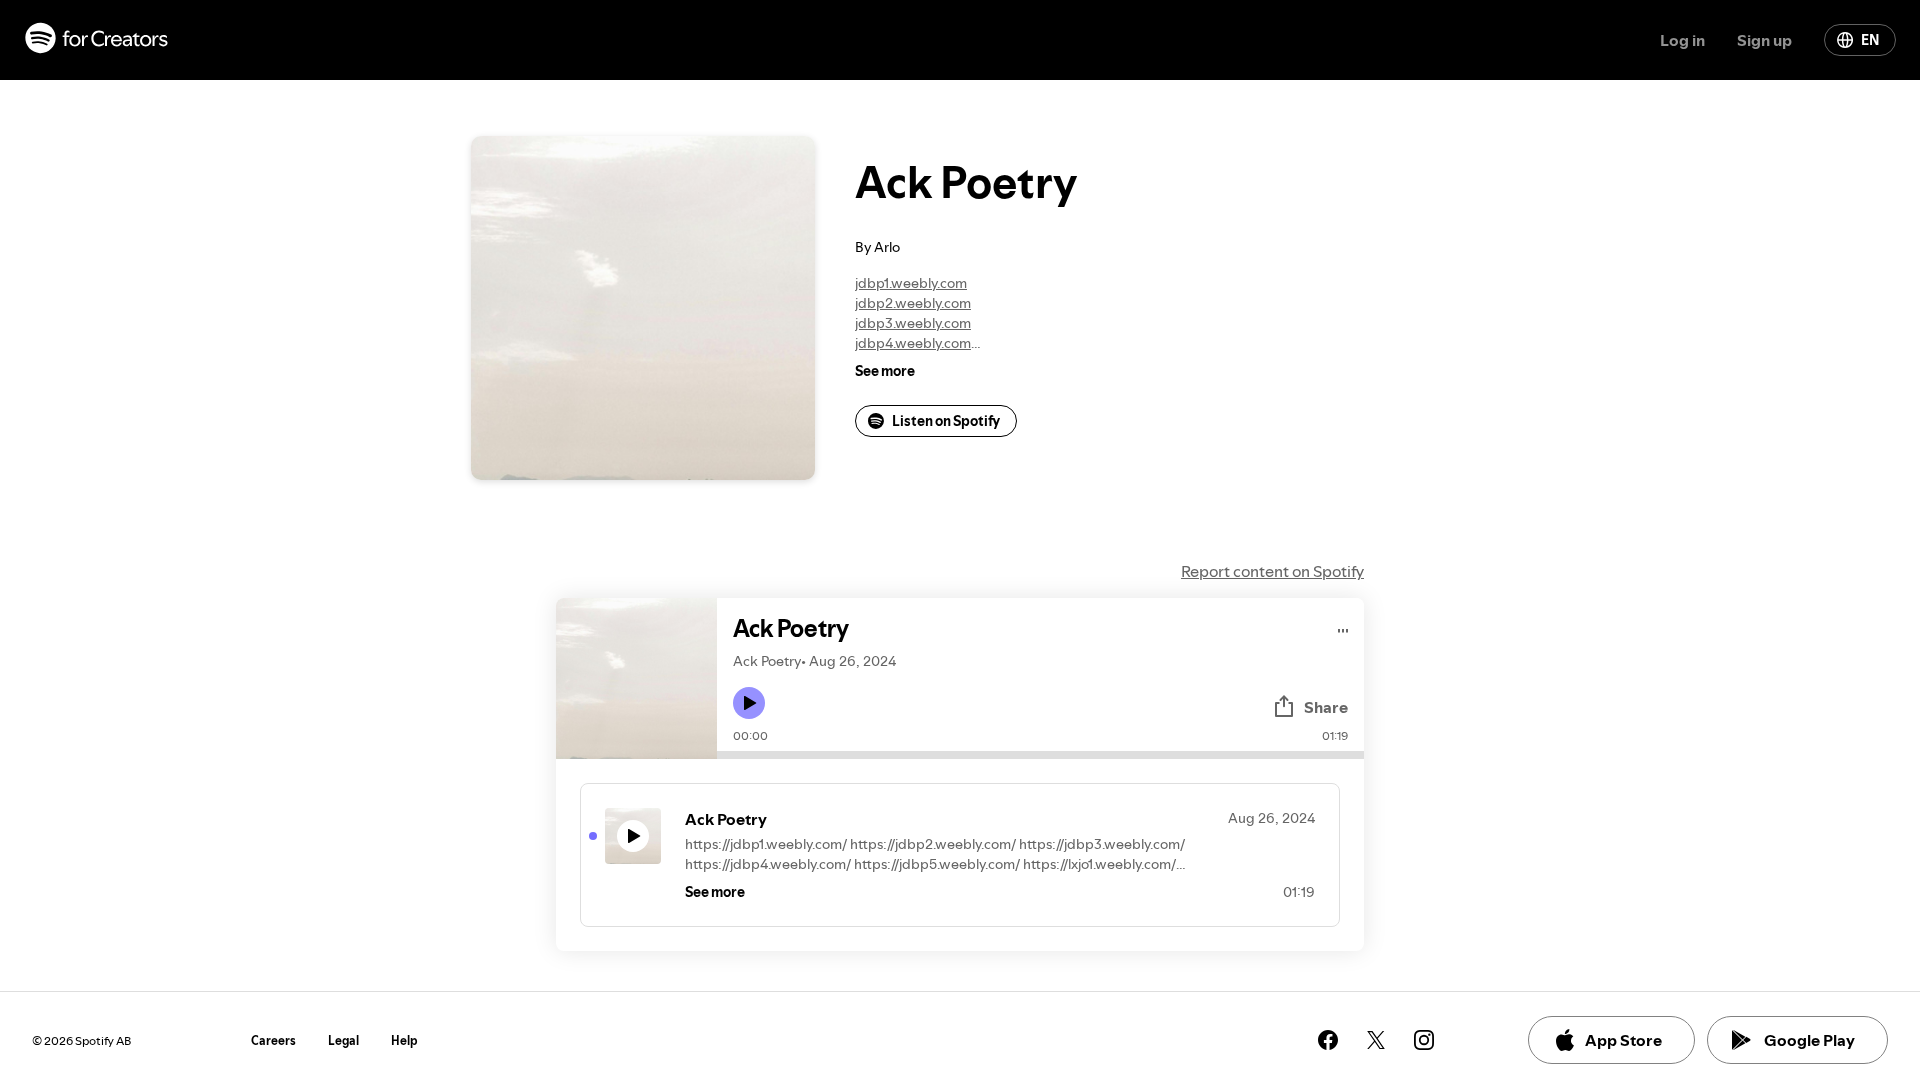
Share (1326, 707)
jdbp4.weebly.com (913, 343)
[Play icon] (749, 703)
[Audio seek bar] (1040, 755)
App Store (1623, 1040)
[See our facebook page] (1328, 1040)
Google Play (1809, 1040)
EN (1870, 40)
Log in (1682, 40)
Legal (343, 1040)
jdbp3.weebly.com (913, 323)
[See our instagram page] (1424, 1040)
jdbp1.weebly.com (911, 283)
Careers (273, 1040)
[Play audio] (1343, 627)
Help (404, 1040)
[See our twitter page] (1376, 1040)
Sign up (1764, 40)
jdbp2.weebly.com (913, 303)
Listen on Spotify (946, 421)
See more (885, 371)
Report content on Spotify (1272, 571)
